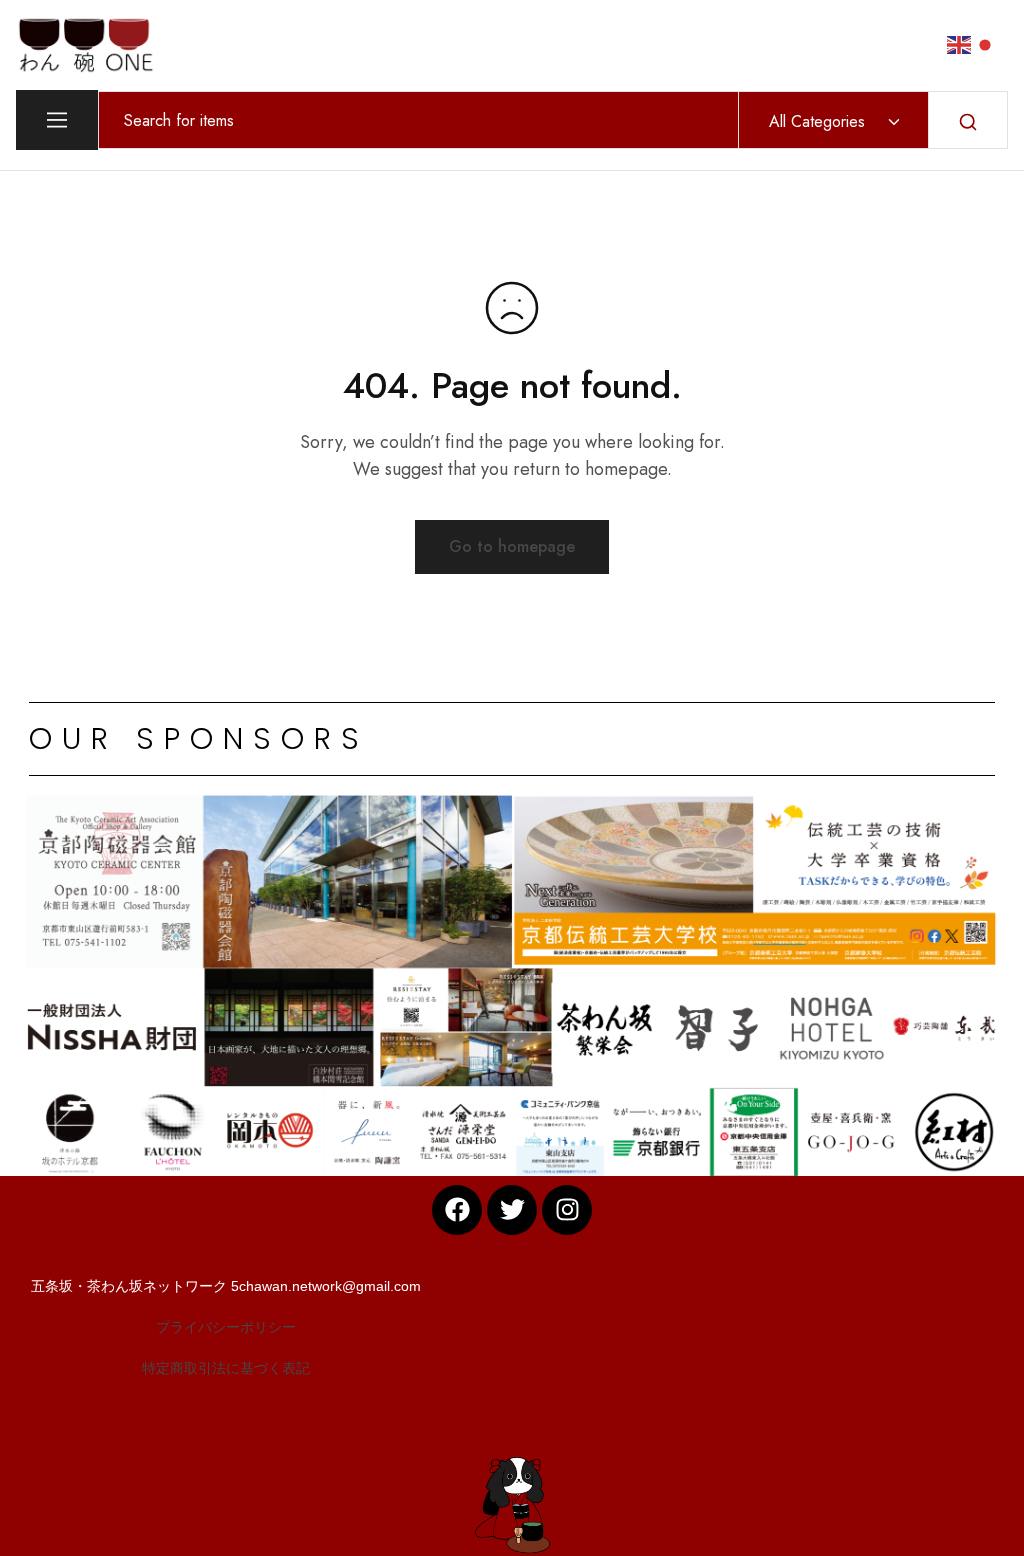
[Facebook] (457, 1210)
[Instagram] (567, 1210)
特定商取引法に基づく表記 (226, 1368)
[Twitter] (512, 1210)
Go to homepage (512, 546)
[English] (960, 43)
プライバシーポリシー (226, 1327)
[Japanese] (986, 43)
